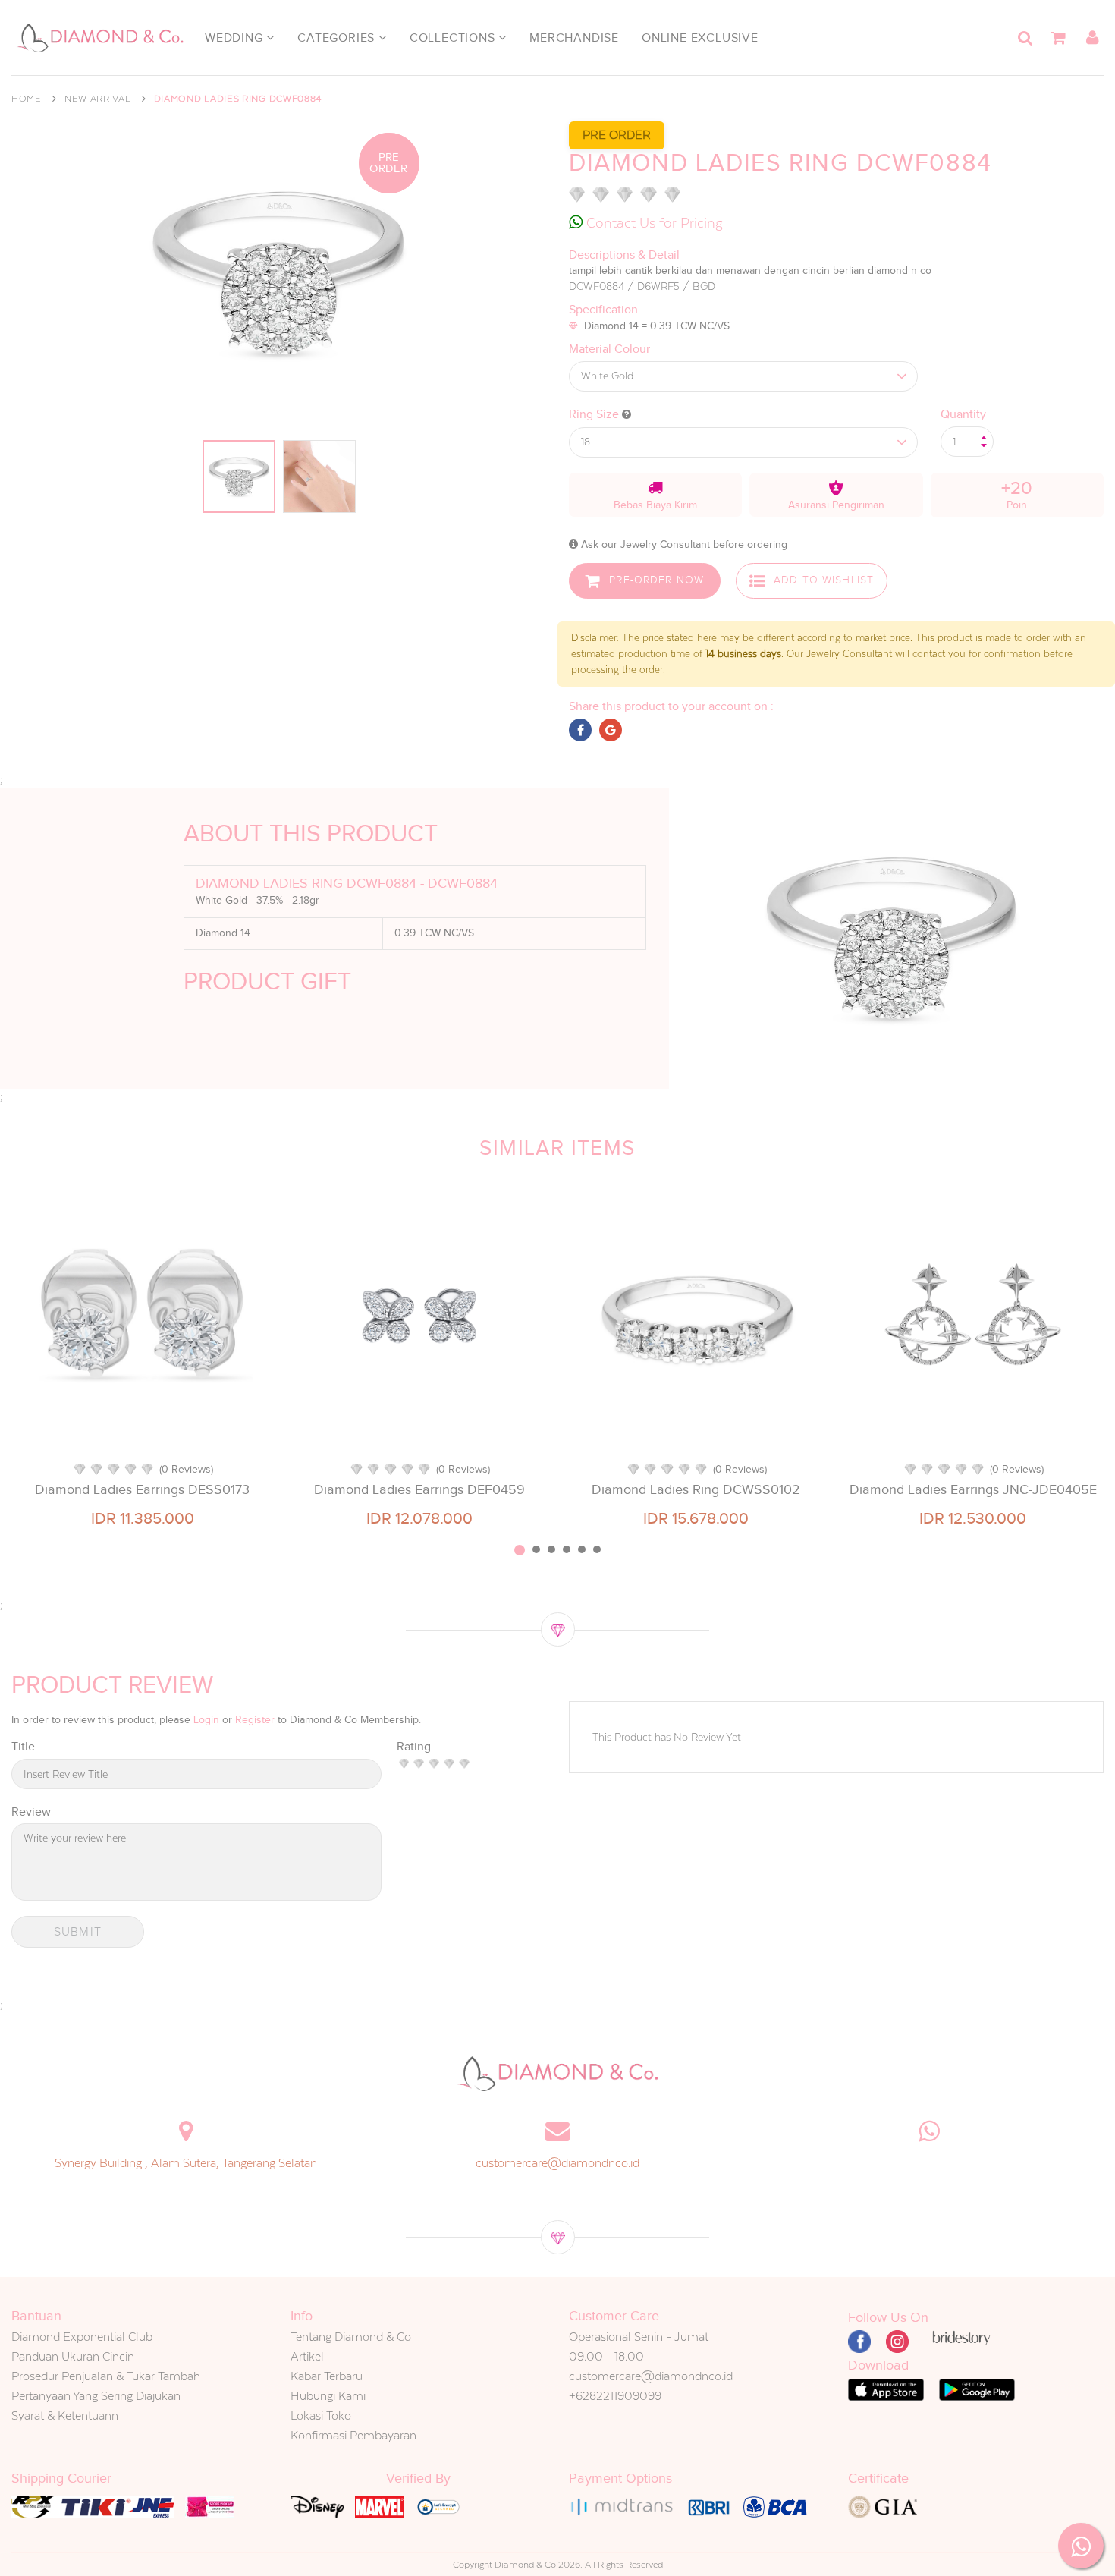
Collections (454, 38)
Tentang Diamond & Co (351, 2337)
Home (27, 99)
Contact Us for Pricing (653, 223)
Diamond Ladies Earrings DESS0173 (142, 1489)
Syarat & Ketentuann (65, 2416)
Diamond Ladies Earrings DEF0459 (419, 1489)
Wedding (236, 38)
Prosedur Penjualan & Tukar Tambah (106, 2376)
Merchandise (574, 38)
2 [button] (536, 1549)
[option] (142, 1360)
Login (206, 1720)
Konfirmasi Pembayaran (353, 2435)
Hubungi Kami (328, 2396)
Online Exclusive (700, 38)
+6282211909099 (615, 2396)
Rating (414, 1747)
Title (23, 1747)
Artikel (307, 2356)
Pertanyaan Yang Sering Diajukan (96, 2396)
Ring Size (595, 414)
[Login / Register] (1092, 38)
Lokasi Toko (321, 2416)
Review (31, 1812)
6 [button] (597, 1549)
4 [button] (567, 1549)
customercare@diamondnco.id (557, 2163)
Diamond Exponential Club (82, 2337)
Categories (338, 38)
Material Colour (609, 349)
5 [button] (582, 1549)
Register (255, 1720)
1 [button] (520, 1550)
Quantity (963, 414)
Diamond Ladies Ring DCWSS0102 (696, 1489)
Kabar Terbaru (327, 2376)
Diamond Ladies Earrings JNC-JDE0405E (973, 1489)
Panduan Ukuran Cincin (73, 2356)
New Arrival (98, 99)
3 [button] (551, 1549)
